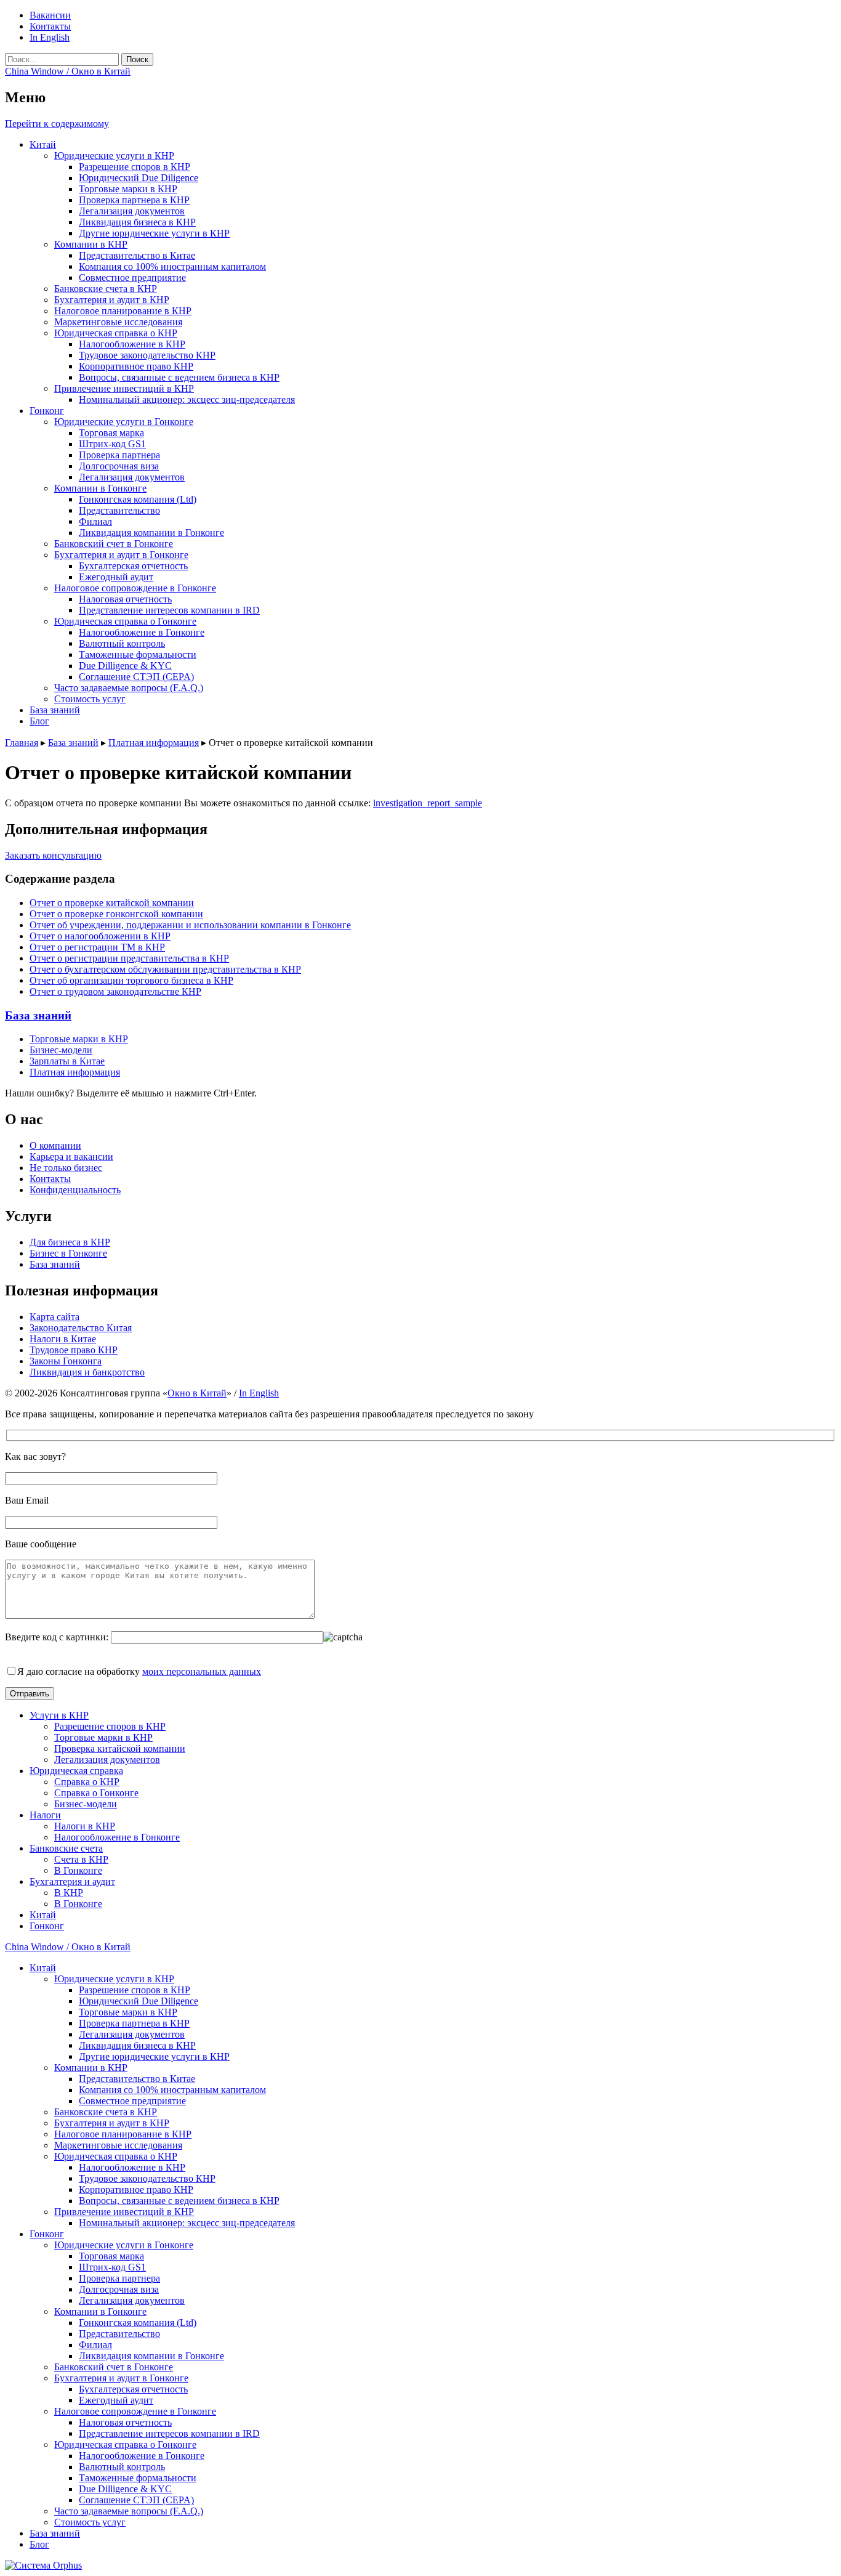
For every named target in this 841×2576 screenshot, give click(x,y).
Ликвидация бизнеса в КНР (137, 222)
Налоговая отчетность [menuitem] (125, 2422)
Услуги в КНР (59, 1715)
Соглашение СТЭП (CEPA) (136, 677)
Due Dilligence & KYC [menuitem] (125, 2489)
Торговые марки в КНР (128, 189)
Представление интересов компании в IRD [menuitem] (169, 2433)
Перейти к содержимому (57, 124)
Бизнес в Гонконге (68, 1253)
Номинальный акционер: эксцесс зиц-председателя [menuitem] (187, 2223)
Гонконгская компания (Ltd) (138, 499)
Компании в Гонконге (100, 488)
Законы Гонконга (66, 1361)
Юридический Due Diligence (139, 178)
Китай (43, 144)
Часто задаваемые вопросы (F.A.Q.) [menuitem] (129, 2511)
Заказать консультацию (53, 855)
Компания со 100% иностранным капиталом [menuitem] (172, 2090)
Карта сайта (54, 1317)
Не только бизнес (66, 1168)
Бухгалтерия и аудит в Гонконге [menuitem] (121, 2378)
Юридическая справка (76, 1771)
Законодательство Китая (81, 1328)
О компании (55, 1145)
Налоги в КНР (85, 1826)
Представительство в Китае (137, 255)
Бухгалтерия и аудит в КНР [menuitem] (112, 2123)
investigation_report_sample (428, 803)
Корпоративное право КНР (136, 366)
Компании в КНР (91, 244)
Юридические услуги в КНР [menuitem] (114, 1979)
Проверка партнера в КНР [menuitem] (134, 2023)
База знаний (55, 710)
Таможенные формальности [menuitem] (138, 2478)
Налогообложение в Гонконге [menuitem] (142, 2456)
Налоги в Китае (63, 1339)
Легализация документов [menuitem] (132, 2034)
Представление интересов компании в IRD (169, 610)
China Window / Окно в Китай (68, 71)
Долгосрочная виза (119, 466)
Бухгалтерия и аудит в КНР (112, 300)
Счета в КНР (81, 1859)
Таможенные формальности (138, 654)
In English (50, 37)
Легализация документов (132, 211)
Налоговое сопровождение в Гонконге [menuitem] (135, 2411)
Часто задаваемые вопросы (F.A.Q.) (129, 688)
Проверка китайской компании (120, 1748)
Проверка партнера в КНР (134, 200)
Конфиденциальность (75, 1190)
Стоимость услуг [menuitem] (90, 2522)
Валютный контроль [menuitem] (122, 2467)
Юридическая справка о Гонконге (125, 621)
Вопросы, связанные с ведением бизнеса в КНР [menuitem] (179, 2201)
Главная (22, 743)
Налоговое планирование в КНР (123, 311)
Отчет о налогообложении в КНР (100, 936)
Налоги (45, 1815)
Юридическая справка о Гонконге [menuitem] (125, 2444)
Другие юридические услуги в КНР (154, 233)
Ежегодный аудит (116, 577)
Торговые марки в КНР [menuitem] (128, 2012)
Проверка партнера (119, 455)
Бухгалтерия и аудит (72, 1881)
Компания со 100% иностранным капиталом (172, 266)
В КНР (69, 1893)
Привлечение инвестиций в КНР (124, 388)
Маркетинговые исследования (118, 322)
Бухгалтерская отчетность (133, 566)
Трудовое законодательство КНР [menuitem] (147, 2178)
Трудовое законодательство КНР (147, 355)
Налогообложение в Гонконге (142, 632)
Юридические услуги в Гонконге (124, 422)
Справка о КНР (87, 1782)
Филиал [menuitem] (95, 2345)
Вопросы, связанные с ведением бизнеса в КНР (179, 377)
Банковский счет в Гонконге (114, 544)
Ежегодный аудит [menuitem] (116, 2400)
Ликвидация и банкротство (87, 1372)
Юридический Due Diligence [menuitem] (139, 2001)
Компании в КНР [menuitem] (91, 2068)
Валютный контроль (122, 643)
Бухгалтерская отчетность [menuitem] (133, 2389)
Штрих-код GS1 (112, 444)
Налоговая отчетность (125, 599)
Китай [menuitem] (43, 1968)
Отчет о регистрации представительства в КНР (129, 958)
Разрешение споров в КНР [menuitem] (135, 1990)
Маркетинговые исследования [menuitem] (118, 2145)
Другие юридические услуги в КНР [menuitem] (154, 2056)
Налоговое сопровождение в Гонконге (135, 588)
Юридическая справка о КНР (116, 333)
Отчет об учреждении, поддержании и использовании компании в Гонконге (190, 925)
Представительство (119, 510)
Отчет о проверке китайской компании (112, 903)
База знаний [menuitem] (55, 2533)
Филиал (95, 521)
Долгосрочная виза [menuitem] (119, 2289)
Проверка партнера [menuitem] (119, 2278)
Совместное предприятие (132, 277)
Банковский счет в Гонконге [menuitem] (114, 2367)
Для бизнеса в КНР (70, 1242)
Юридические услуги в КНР (114, 156)
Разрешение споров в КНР (135, 167)
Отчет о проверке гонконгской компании (116, 914)
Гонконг (47, 411)
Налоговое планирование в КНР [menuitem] (123, 2134)
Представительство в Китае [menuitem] (137, 2079)
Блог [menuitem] (39, 2544)
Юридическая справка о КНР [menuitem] (116, 2156)
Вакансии (50, 15)
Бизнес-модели (61, 1050)
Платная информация (154, 743)
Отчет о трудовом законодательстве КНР (115, 991)
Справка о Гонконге (96, 1793)
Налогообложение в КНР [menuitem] (132, 2167)
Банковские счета (66, 1848)
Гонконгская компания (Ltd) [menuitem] (138, 2323)
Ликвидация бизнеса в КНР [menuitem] (137, 2045)
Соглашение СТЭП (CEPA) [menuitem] (136, 2500)
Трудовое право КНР (74, 1350)
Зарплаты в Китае (67, 1061)
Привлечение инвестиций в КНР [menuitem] (124, 2212)
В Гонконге (78, 1870)
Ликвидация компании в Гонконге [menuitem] (151, 2356)
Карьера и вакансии (71, 1156)
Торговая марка (111, 433)
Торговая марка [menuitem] (111, 2256)
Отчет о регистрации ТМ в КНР (97, 947)
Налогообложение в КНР (132, 344)
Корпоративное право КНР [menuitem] (136, 2189)
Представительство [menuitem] (119, 2334)
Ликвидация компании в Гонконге (151, 533)
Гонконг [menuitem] (47, 2234)
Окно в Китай (197, 1393)
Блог (39, 721)
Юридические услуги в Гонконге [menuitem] (124, 2245)
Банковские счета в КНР (106, 289)
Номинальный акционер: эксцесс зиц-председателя (187, 399)
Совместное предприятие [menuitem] (132, 2101)
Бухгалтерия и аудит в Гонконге (121, 555)
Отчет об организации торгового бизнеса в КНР (131, 980)
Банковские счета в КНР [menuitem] (106, 2112)
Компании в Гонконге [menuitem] (100, 2311)
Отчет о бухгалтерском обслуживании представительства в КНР (165, 969)
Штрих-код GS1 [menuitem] (112, 2267)
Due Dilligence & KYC (125, 666)
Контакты (50, 26)
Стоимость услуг (90, 699)
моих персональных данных (202, 1671)
